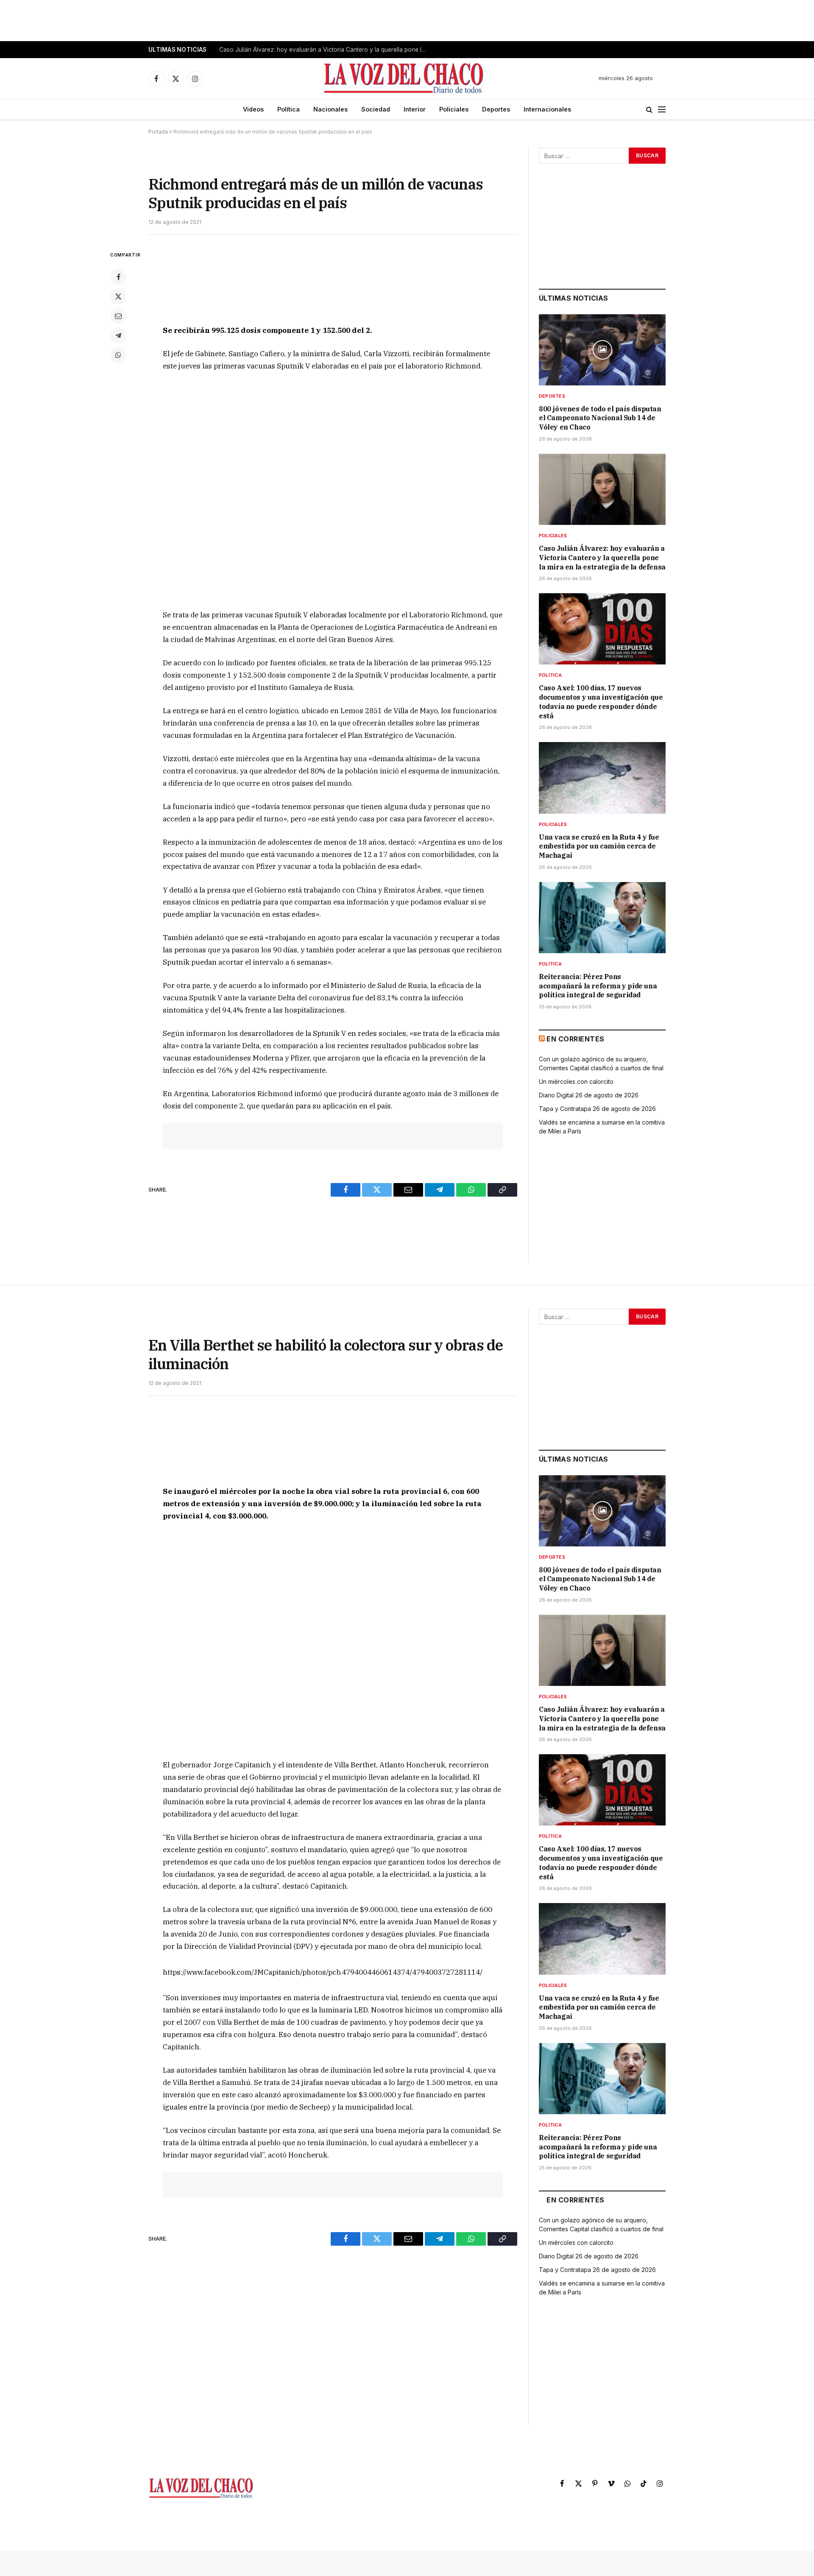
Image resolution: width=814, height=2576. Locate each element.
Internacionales (547, 109)
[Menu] (662, 110)
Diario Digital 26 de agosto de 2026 (589, 1095)
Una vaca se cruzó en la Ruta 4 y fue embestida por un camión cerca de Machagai (599, 846)
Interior (415, 109)
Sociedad (376, 109)
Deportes (496, 109)
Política (289, 109)
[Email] (118, 316)
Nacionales (330, 109)
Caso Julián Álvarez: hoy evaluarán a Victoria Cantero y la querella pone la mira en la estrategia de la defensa (325, 50)
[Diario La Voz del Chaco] (404, 78)
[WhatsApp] (118, 355)
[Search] (649, 110)
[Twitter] (118, 296)
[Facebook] (118, 277)
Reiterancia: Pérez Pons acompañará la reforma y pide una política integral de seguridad (598, 986)
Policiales (454, 109)
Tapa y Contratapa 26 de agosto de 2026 (597, 1109)
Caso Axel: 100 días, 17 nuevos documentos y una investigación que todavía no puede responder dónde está (601, 702)
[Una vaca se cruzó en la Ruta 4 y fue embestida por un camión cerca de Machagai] (602, 778)
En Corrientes (575, 1039)
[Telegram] (118, 335)
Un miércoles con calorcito (576, 1081)
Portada (158, 132)
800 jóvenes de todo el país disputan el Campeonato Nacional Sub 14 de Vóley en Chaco (600, 418)
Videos (253, 109)
